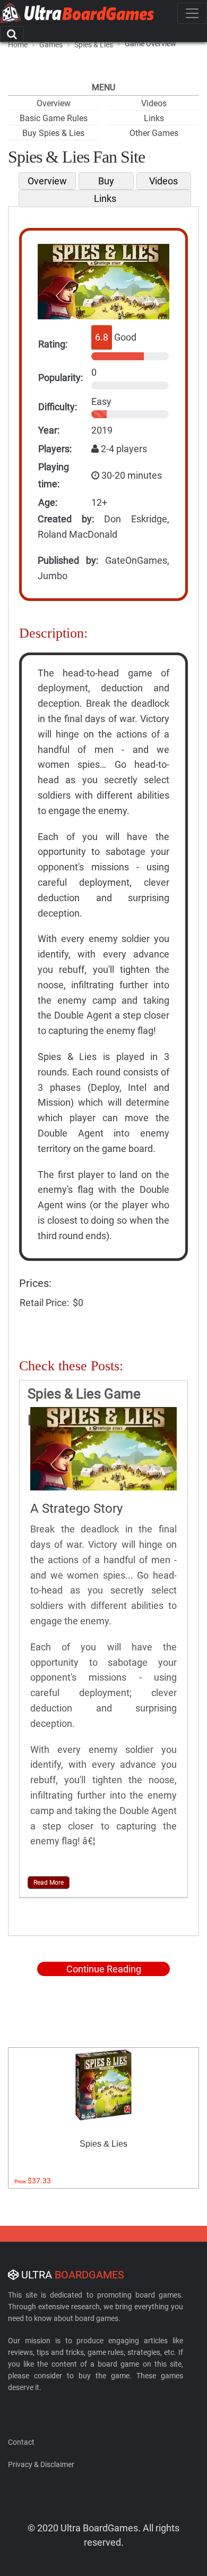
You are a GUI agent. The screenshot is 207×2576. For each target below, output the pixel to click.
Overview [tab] (47, 181)
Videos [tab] (163, 181)
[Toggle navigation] (192, 13)
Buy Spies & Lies (53, 133)
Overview (54, 103)
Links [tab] (105, 198)
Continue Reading (104, 1969)
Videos (154, 103)
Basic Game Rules (54, 118)
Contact (21, 2442)
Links (154, 118)
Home (18, 45)
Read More (49, 1883)
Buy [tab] (106, 181)
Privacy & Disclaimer (41, 2464)
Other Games (154, 133)
